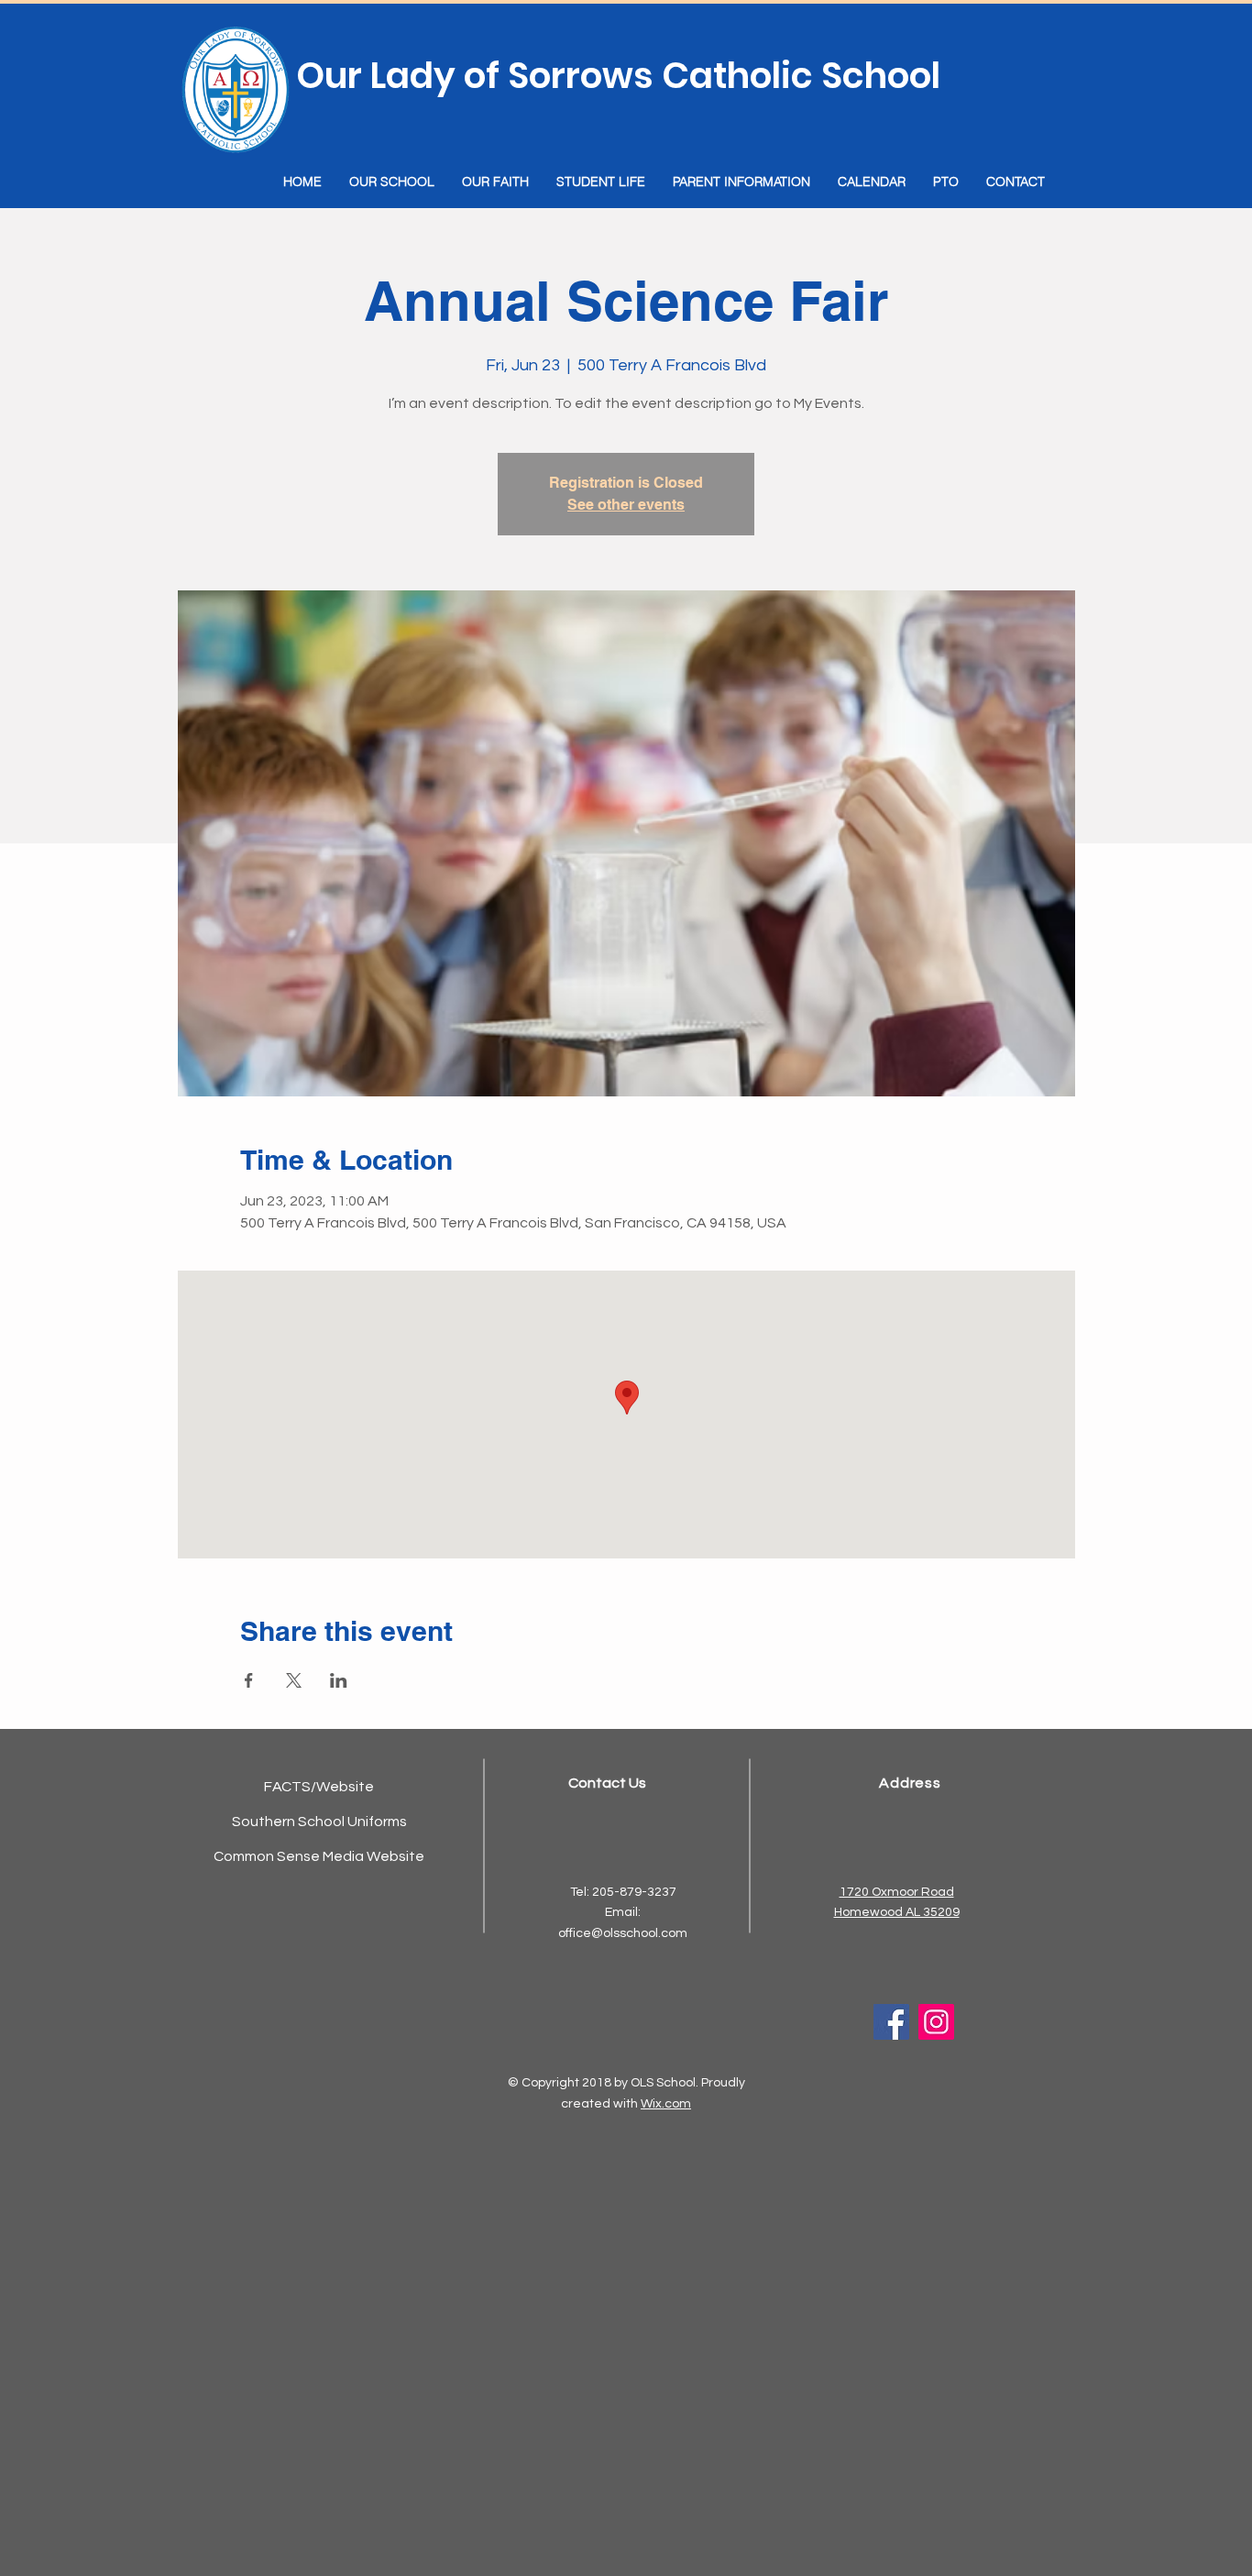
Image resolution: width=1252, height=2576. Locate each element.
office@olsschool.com (623, 1933)
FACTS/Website (319, 1787)
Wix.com (666, 2104)
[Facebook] (891, 2022)
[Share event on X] (294, 1680)
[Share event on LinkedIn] (339, 1680)
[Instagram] (936, 2022)
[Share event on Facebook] (249, 1680)
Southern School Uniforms (319, 1822)
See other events (626, 505)
